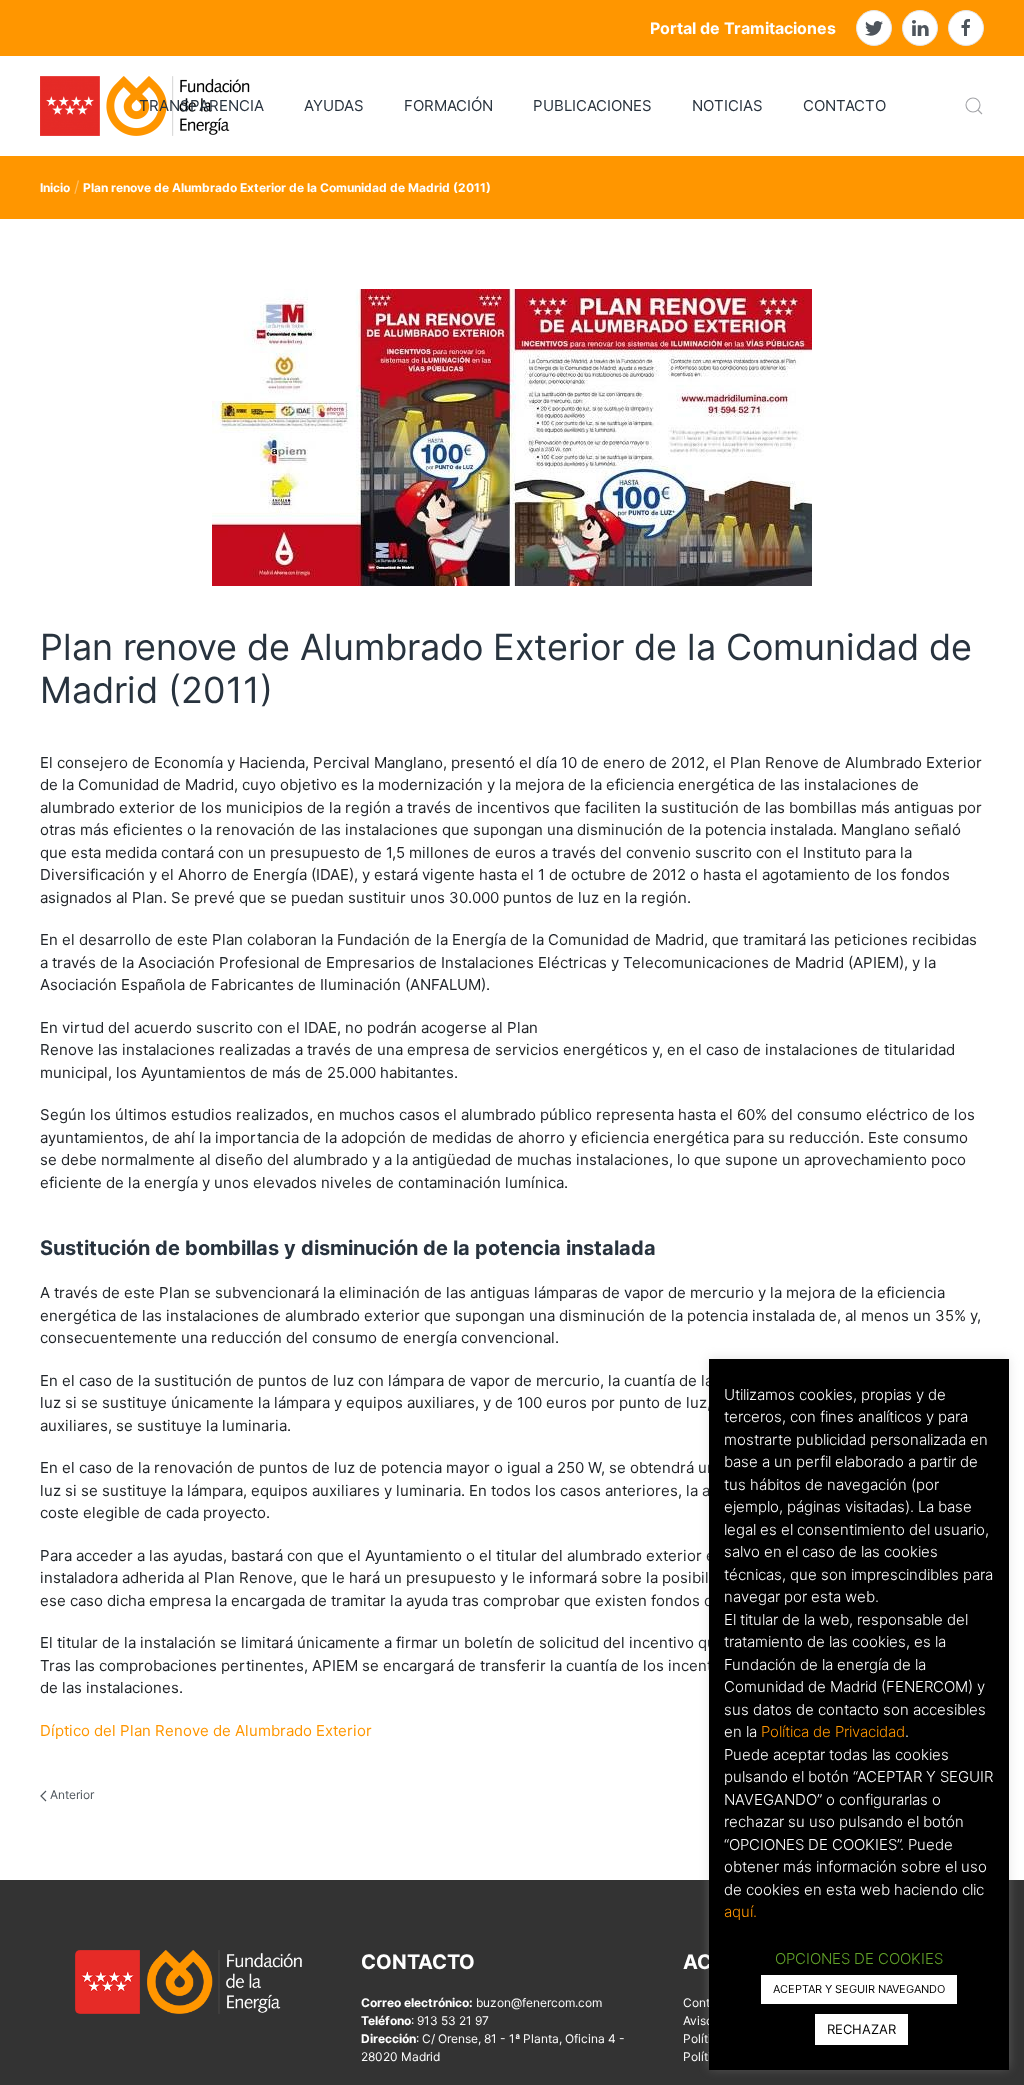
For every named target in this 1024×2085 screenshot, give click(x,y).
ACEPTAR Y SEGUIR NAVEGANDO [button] (859, 1989)
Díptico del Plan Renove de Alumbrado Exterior (206, 1730)
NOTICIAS (727, 105)
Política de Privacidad (833, 1731)
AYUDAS (334, 105)
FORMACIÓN (448, 105)
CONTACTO (844, 105)
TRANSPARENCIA (201, 105)
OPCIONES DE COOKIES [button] (859, 1958)
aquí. (740, 1911)
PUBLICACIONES (592, 105)
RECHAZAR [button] (861, 2029)
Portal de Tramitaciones (743, 28)
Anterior (70, 1794)
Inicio (55, 187)
